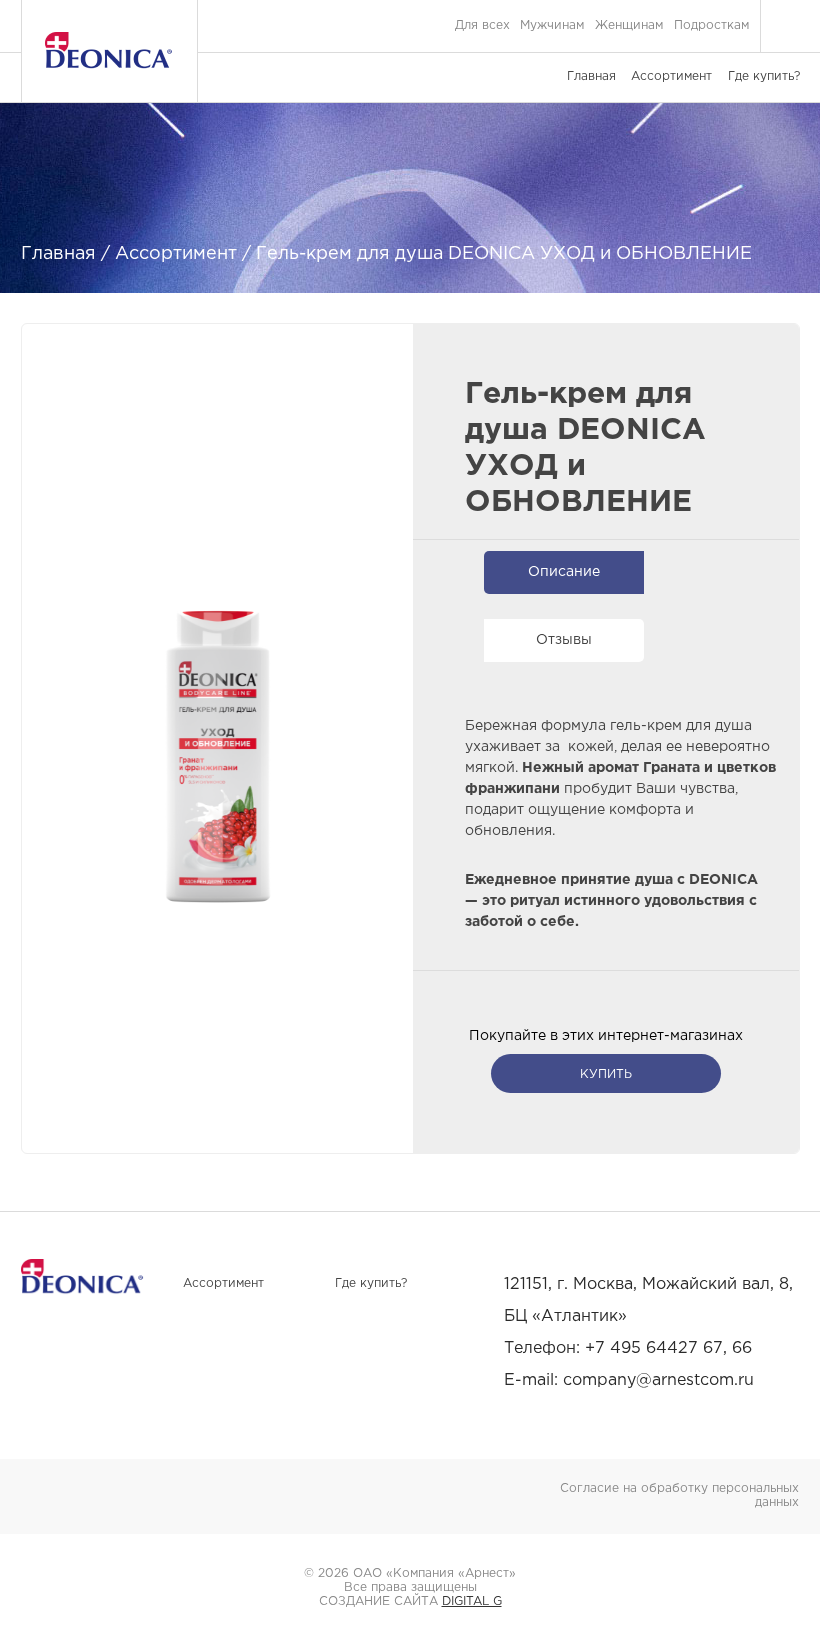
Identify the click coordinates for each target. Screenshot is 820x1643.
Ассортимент (671, 76)
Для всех (482, 25)
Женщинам (629, 25)
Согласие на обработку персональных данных (679, 1495)
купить (606, 1074)
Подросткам (711, 25)
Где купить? (764, 76)
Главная (591, 76)
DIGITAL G (472, 1601)
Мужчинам (552, 25)
